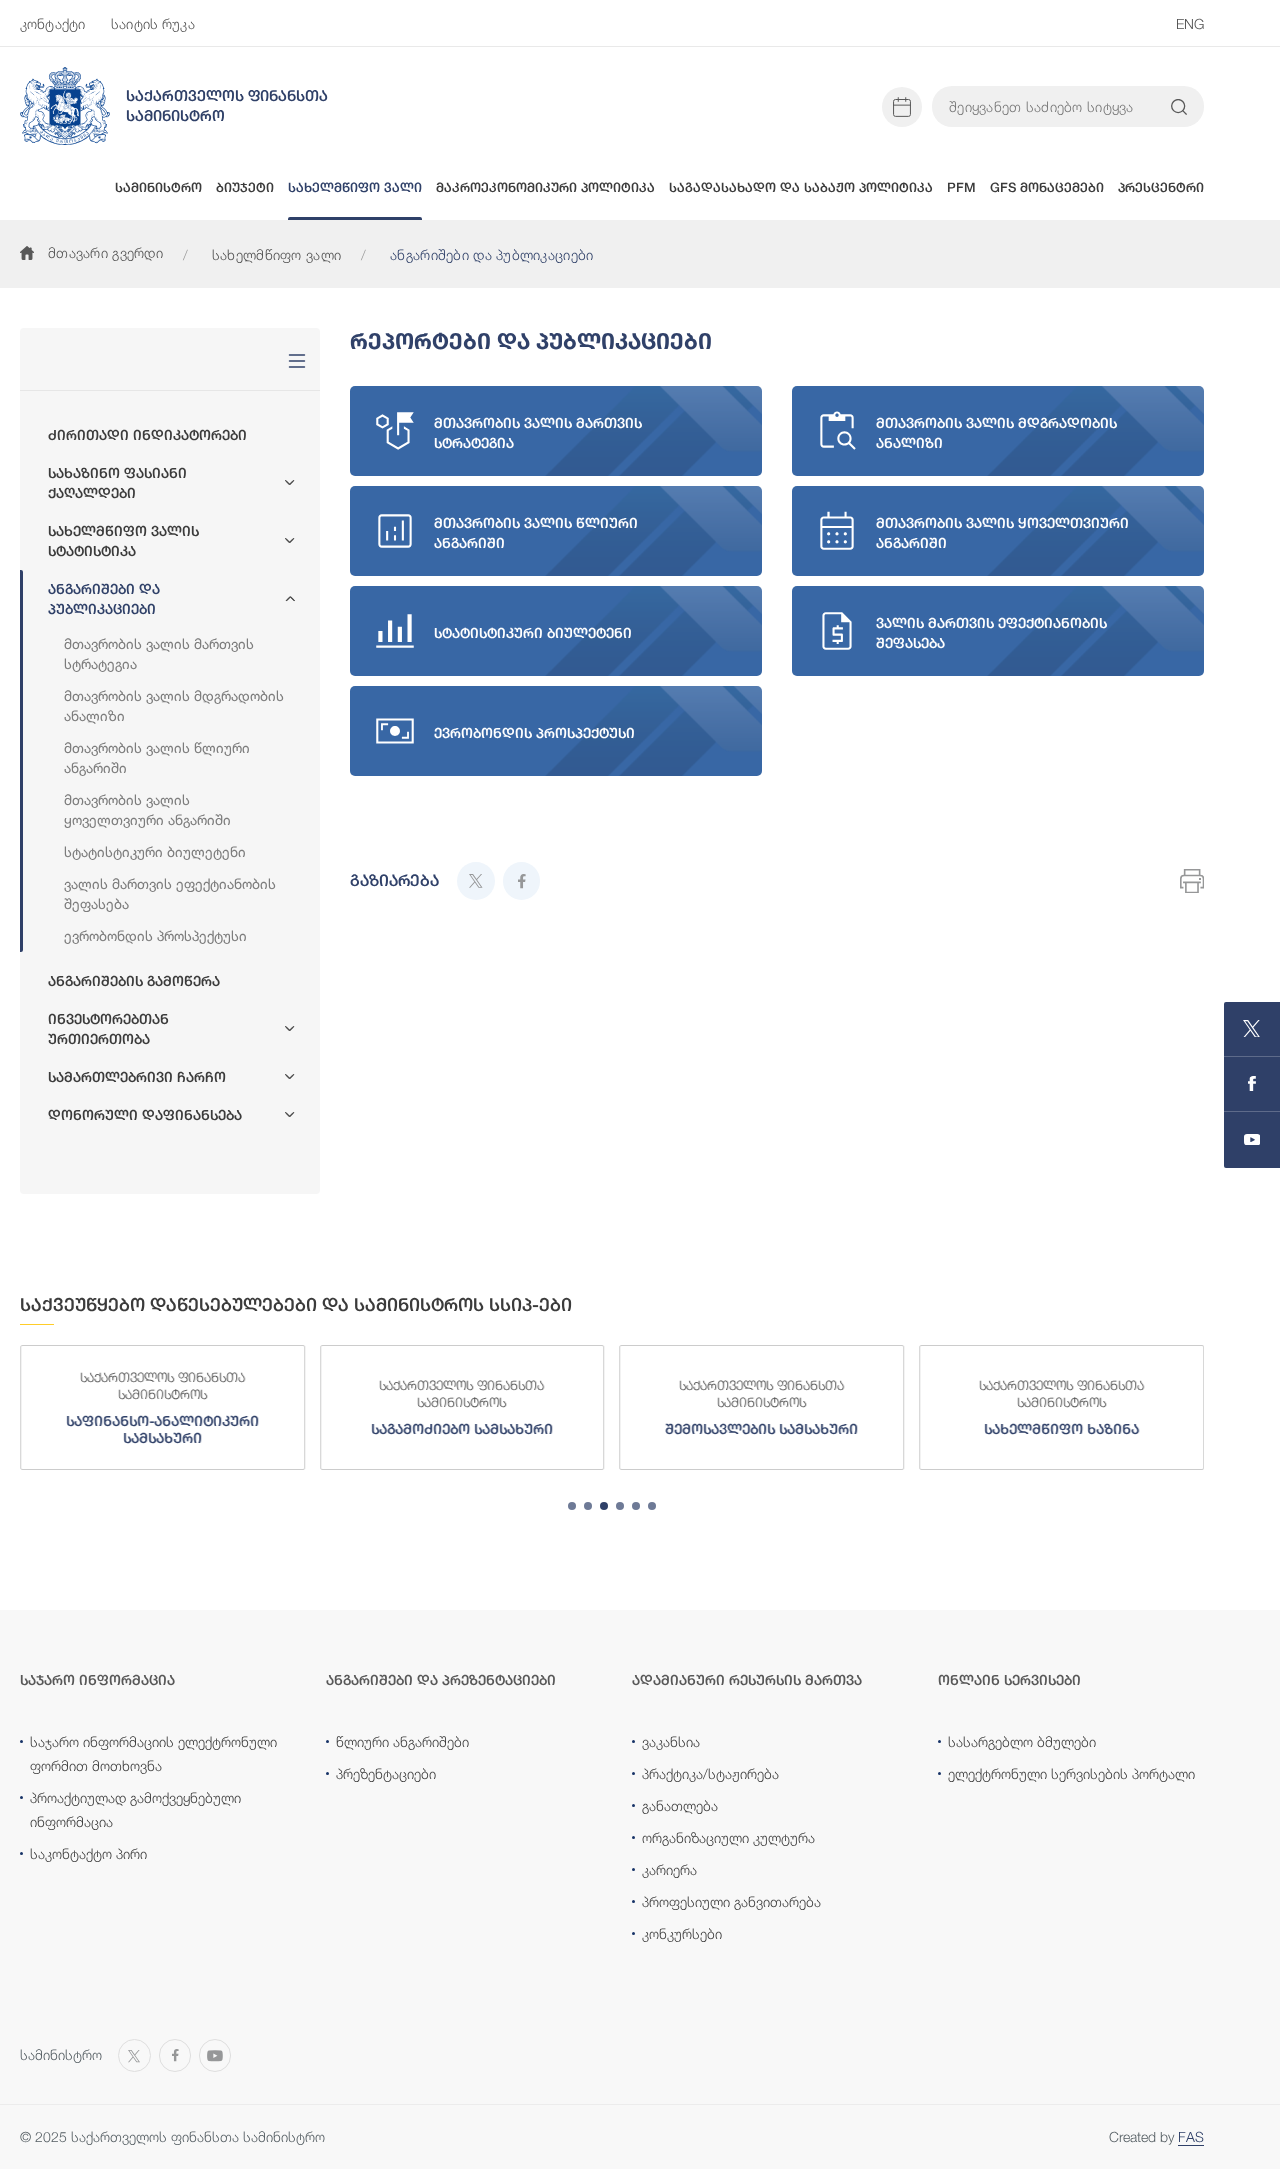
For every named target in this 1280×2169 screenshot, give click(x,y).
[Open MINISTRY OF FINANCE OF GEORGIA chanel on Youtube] (1252, 1140)
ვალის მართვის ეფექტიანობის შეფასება (170, 893)
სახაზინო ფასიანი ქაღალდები (117, 483)
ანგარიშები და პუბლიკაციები (104, 599)
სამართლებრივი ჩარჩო (137, 1077)
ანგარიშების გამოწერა (134, 981)
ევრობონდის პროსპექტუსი (155, 935)
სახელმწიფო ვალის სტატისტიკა (123, 541)
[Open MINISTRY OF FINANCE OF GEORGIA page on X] (1252, 1029)
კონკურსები (682, 1933)
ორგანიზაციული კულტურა (728, 1837)
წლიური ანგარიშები (402, 1741)
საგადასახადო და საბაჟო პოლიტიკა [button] (801, 187)
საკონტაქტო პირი (88, 1853)
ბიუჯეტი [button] (245, 187)
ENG (1190, 23)
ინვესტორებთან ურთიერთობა (108, 1029)
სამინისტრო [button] (158, 187)
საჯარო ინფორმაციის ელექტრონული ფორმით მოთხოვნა (153, 1753)
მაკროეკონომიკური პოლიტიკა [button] (545, 187)
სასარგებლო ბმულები (1022, 1741)
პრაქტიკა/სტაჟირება (710, 1773)
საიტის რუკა (153, 23)
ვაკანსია (671, 1741)
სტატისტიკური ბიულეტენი (155, 851)
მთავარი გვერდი (105, 252)
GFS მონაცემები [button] (1047, 187)
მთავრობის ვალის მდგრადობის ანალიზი (174, 705)
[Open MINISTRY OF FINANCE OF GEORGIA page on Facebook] (1252, 1084)
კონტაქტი (52, 23)
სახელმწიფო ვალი (276, 254)
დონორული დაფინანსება (145, 1115)
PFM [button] (961, 187)
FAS (1191, 2136)
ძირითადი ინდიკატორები (147, 435)
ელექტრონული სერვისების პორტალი (1071, 1773)
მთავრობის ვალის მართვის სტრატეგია (159, 653)
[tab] (572, 1506)
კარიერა (669, 1869)
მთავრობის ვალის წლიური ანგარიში (157, 757)
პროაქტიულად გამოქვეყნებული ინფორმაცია (135, 1809)
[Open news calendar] (902, 107)
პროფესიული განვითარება (731, 1901)
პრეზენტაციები (386, 1773)
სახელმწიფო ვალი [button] (355, 187)
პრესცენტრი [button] (1161, 187)
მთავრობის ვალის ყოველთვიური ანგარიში (147, 809)
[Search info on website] (1179, 107)
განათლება (680, 1805)
